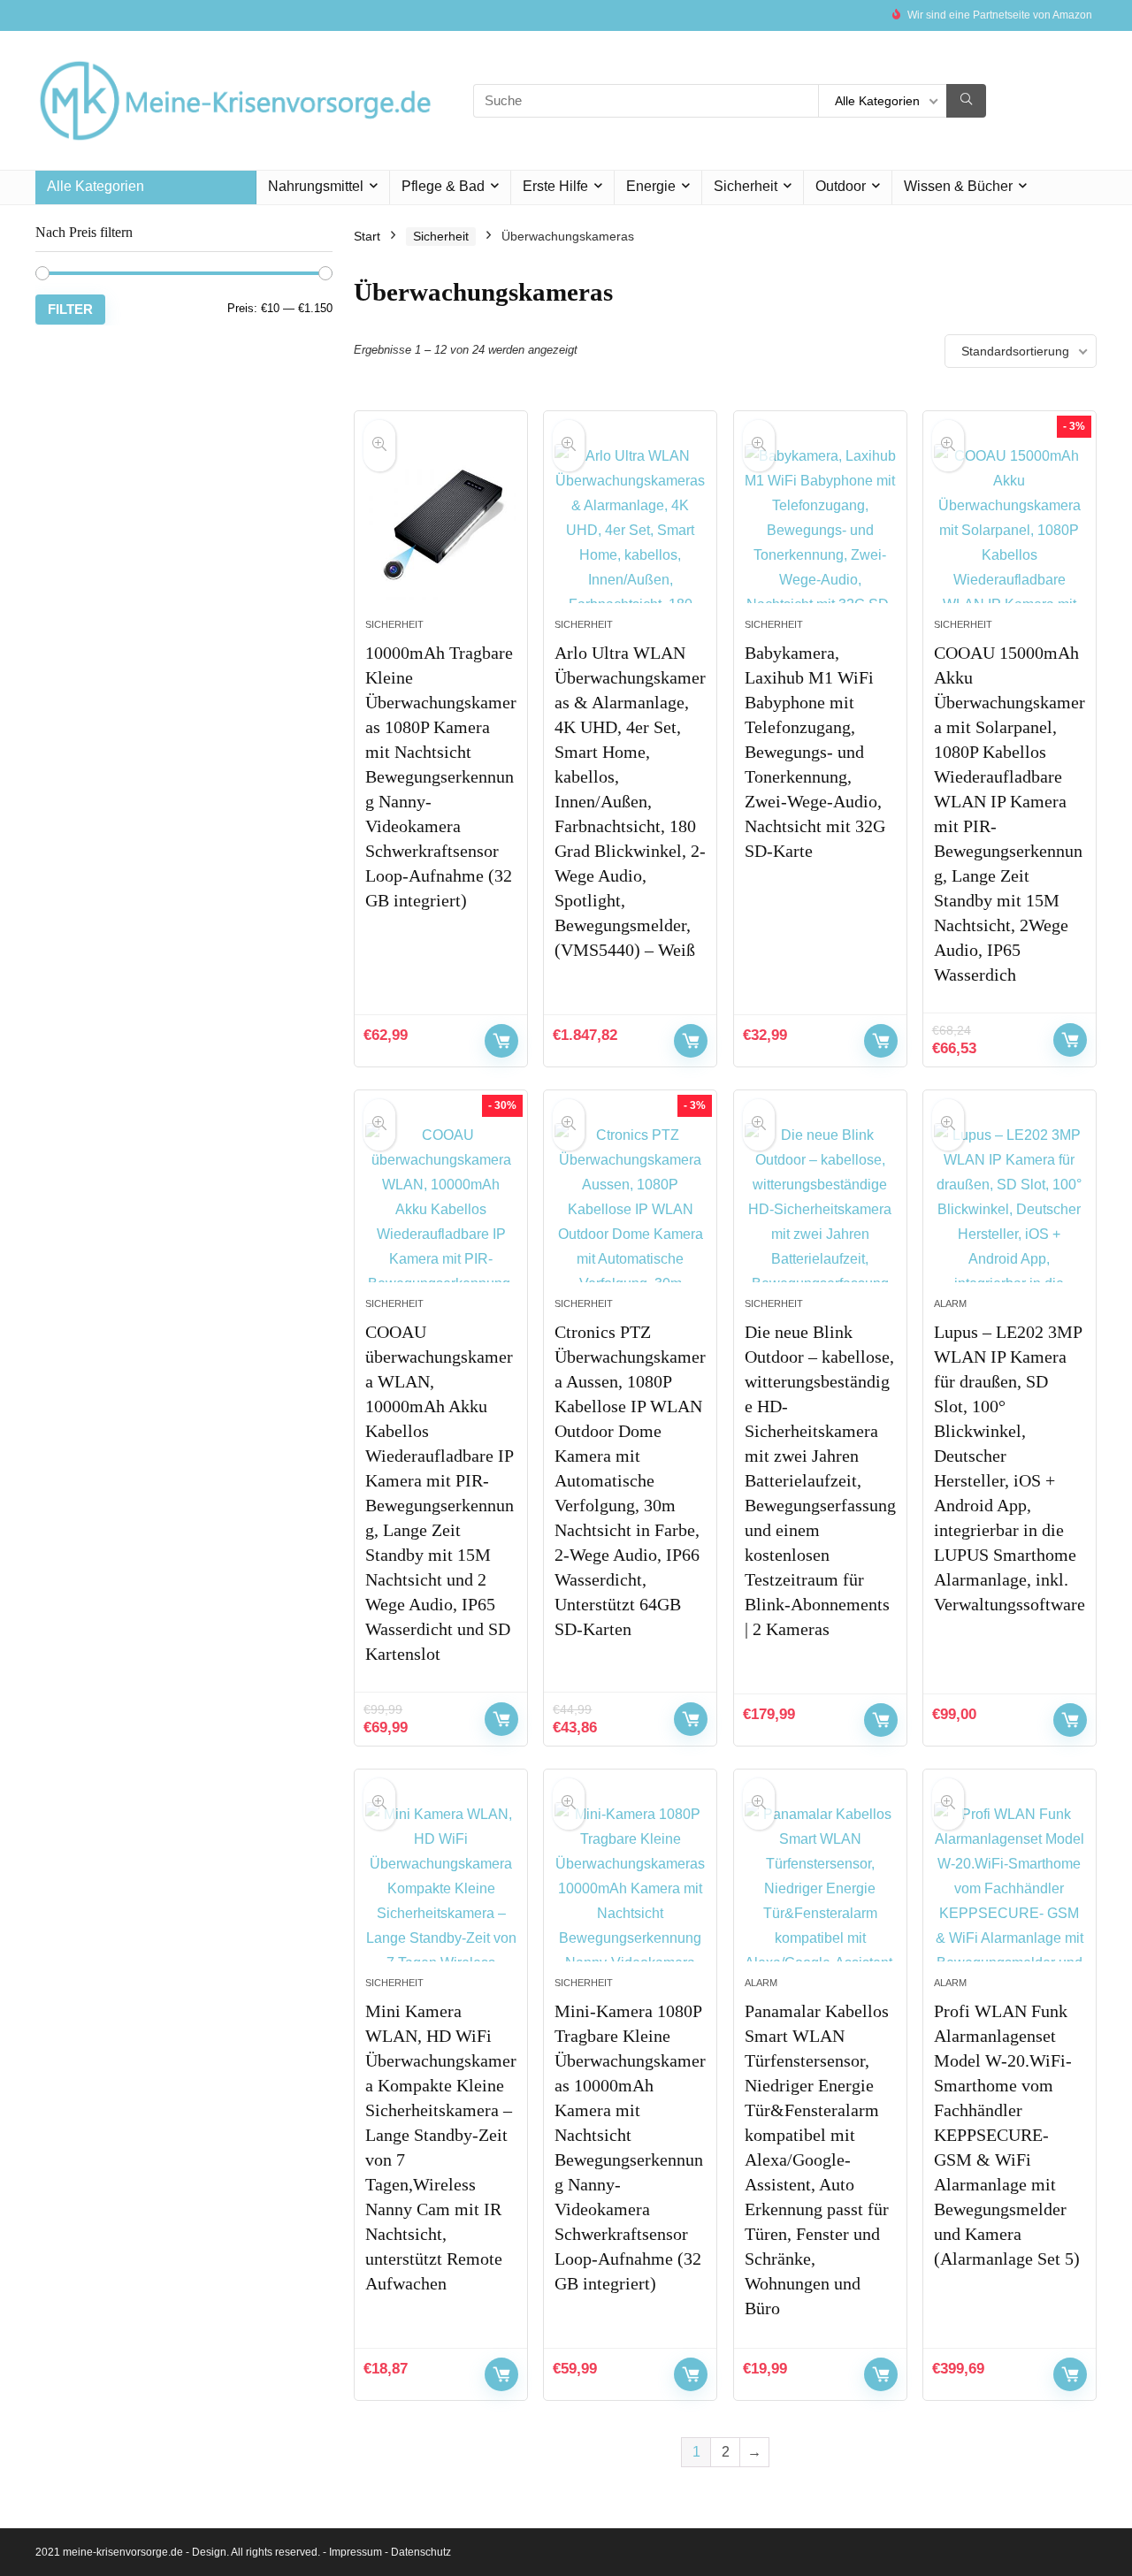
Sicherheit (746, 186)
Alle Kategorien (96, 186)
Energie (651, 186)
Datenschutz (421, 2552)
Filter (70, 309)
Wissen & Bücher (958, 186)
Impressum (356, 2552)
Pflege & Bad (443, 186)
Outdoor (841, 186)
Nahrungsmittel (316, 186)
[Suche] (966, 101)
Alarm (950, 1303)
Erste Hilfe (555, 186)
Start (367, 236)
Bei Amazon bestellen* (501, 1041)
